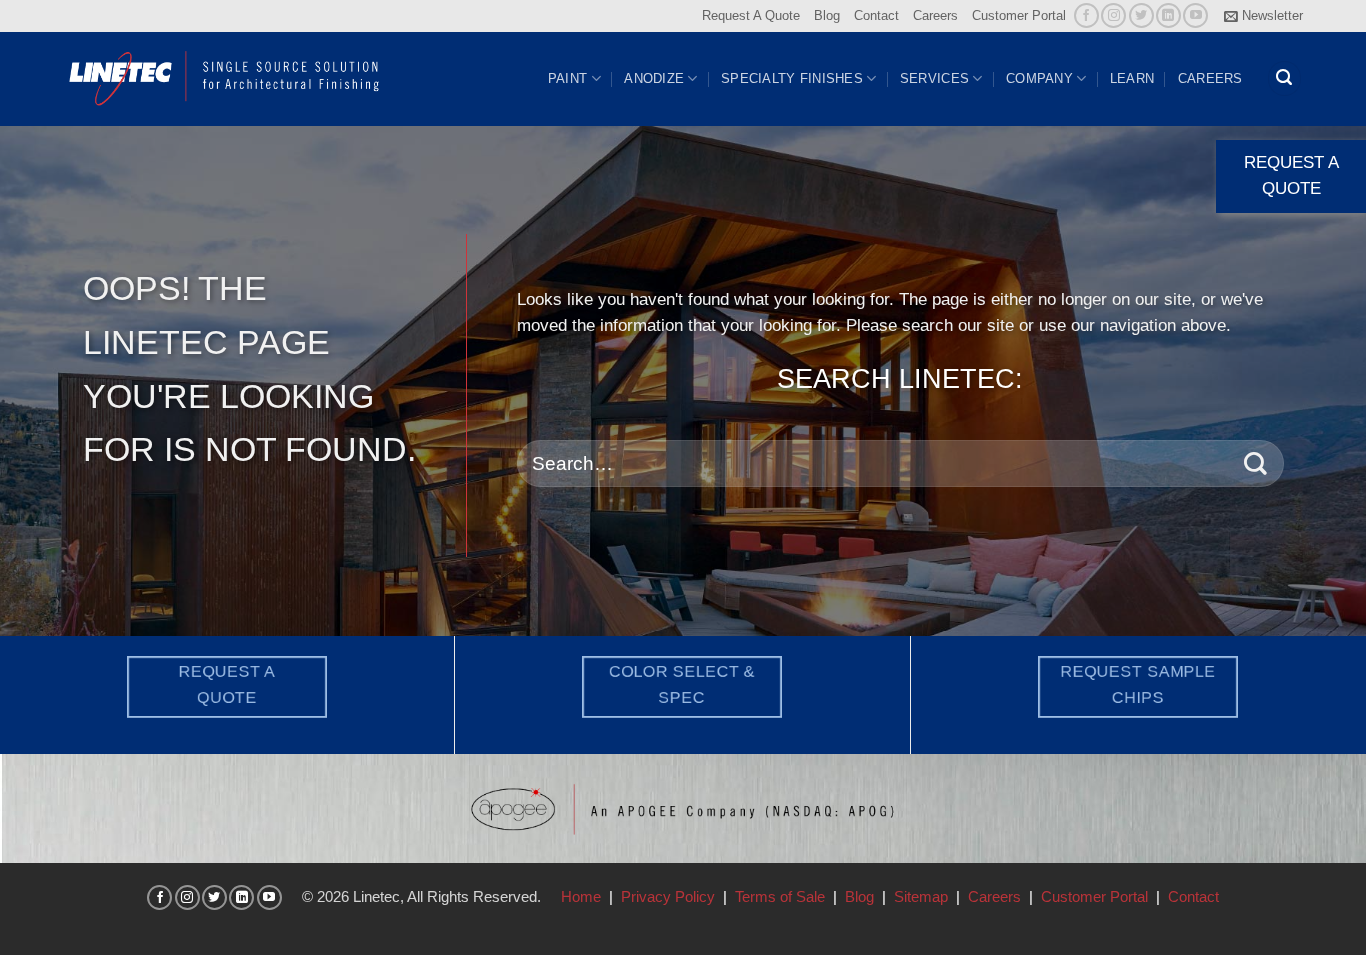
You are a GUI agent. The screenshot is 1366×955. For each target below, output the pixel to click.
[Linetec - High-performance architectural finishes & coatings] (225, 78)
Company (1039, 78)
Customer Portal (1019, 15)
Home (581, 896)
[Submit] (1255, 463)
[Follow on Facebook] (1086, 15)
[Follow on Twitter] (1141, 15)
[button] (1263, 16)
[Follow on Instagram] (1113, 15)
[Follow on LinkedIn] (1168, 15)
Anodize (654, 78)
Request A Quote (751, 15)
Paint (567, 78)
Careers (935, 15)
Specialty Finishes (792, 78)
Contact (876, 15)
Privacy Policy (668, 896)
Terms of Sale (780, 896)
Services (934, 78)
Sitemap (921, 896)
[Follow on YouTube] (1195, 15)
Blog (827, 15)
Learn (1132, 78)
